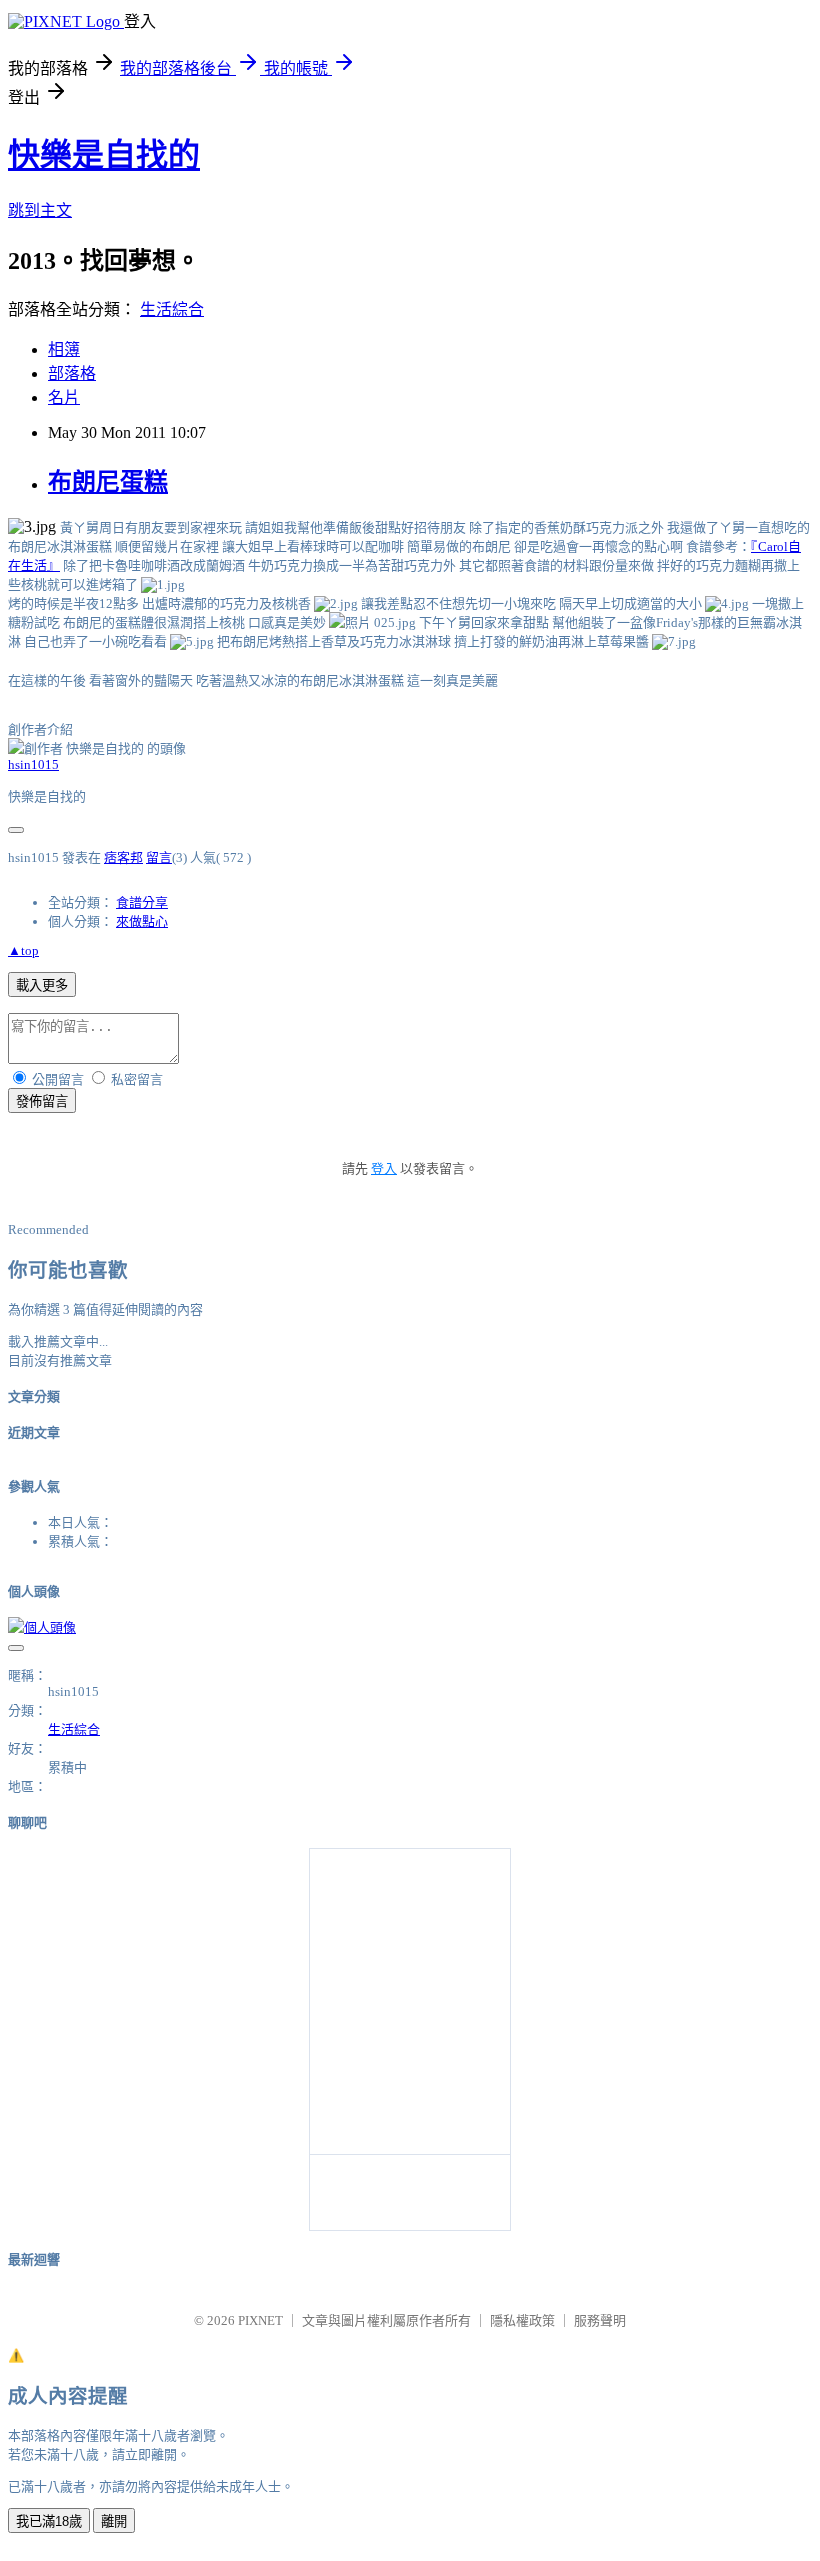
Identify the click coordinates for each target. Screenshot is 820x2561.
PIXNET (260, 2320)
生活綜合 (172, 309)
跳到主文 (40, 210)
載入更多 (42, 985)
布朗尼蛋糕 (108, 482)
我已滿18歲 (49, 2521)
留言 (159, 857)
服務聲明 (600, 2320)
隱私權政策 (522, 2320)
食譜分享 (142, 902)
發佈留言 (42, 1101)
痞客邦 (123, 857)
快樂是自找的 (104, 155)
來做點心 (142, 921)
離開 (114, 2521)
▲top (23, 950)
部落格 (72, 373)
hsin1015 (33, 764)
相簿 (64, 349)
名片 (64, 397)
